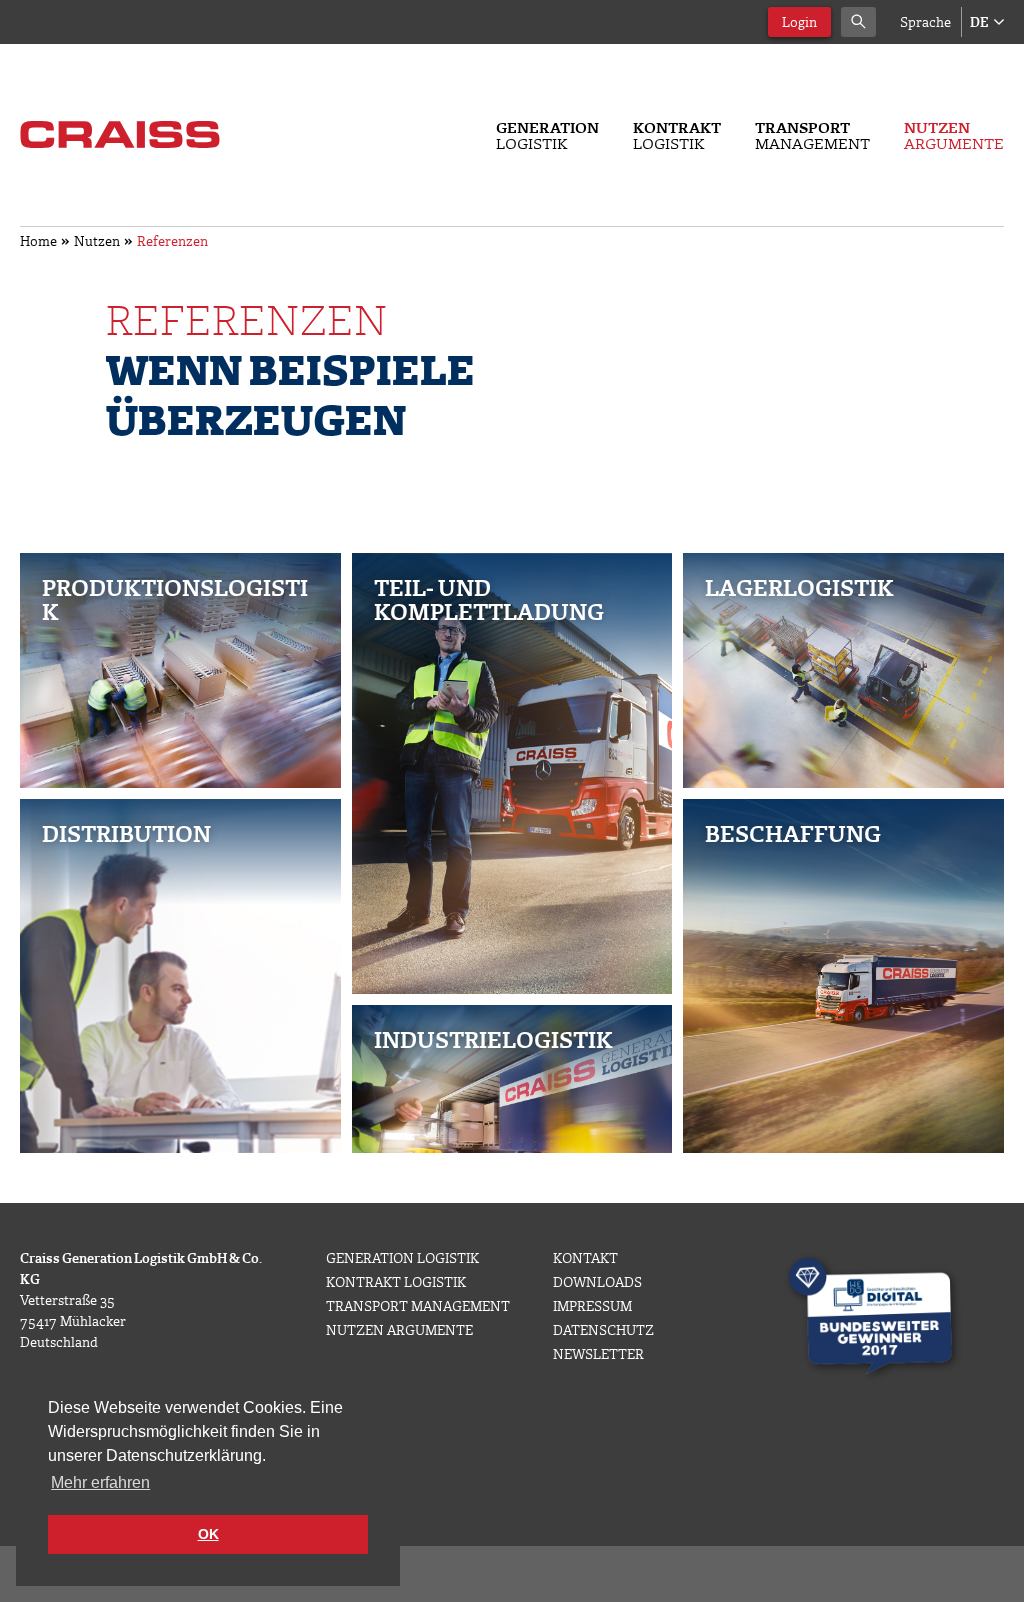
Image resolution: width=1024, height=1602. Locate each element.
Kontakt (585, 1257)
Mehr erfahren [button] (100, 1482)
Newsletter (598, 1353)
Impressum (592, 1305)
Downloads (597, 1281)
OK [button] (208, 1534)
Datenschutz (603, 1329)
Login (799, 21)
